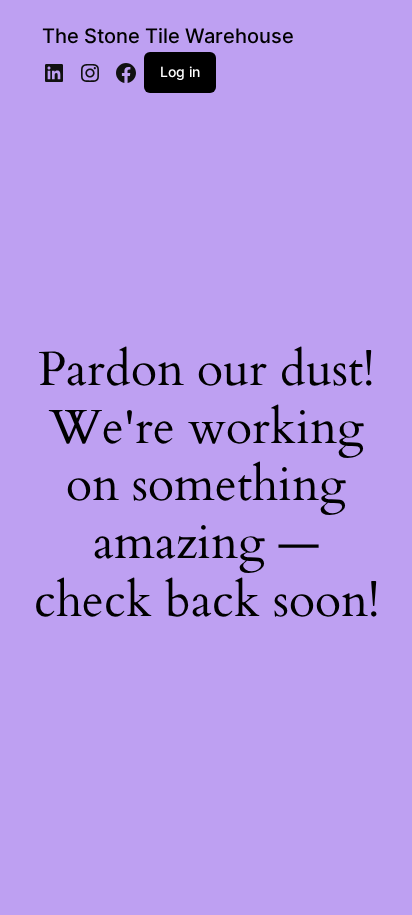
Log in (180, 71)
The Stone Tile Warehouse (168, 36)
